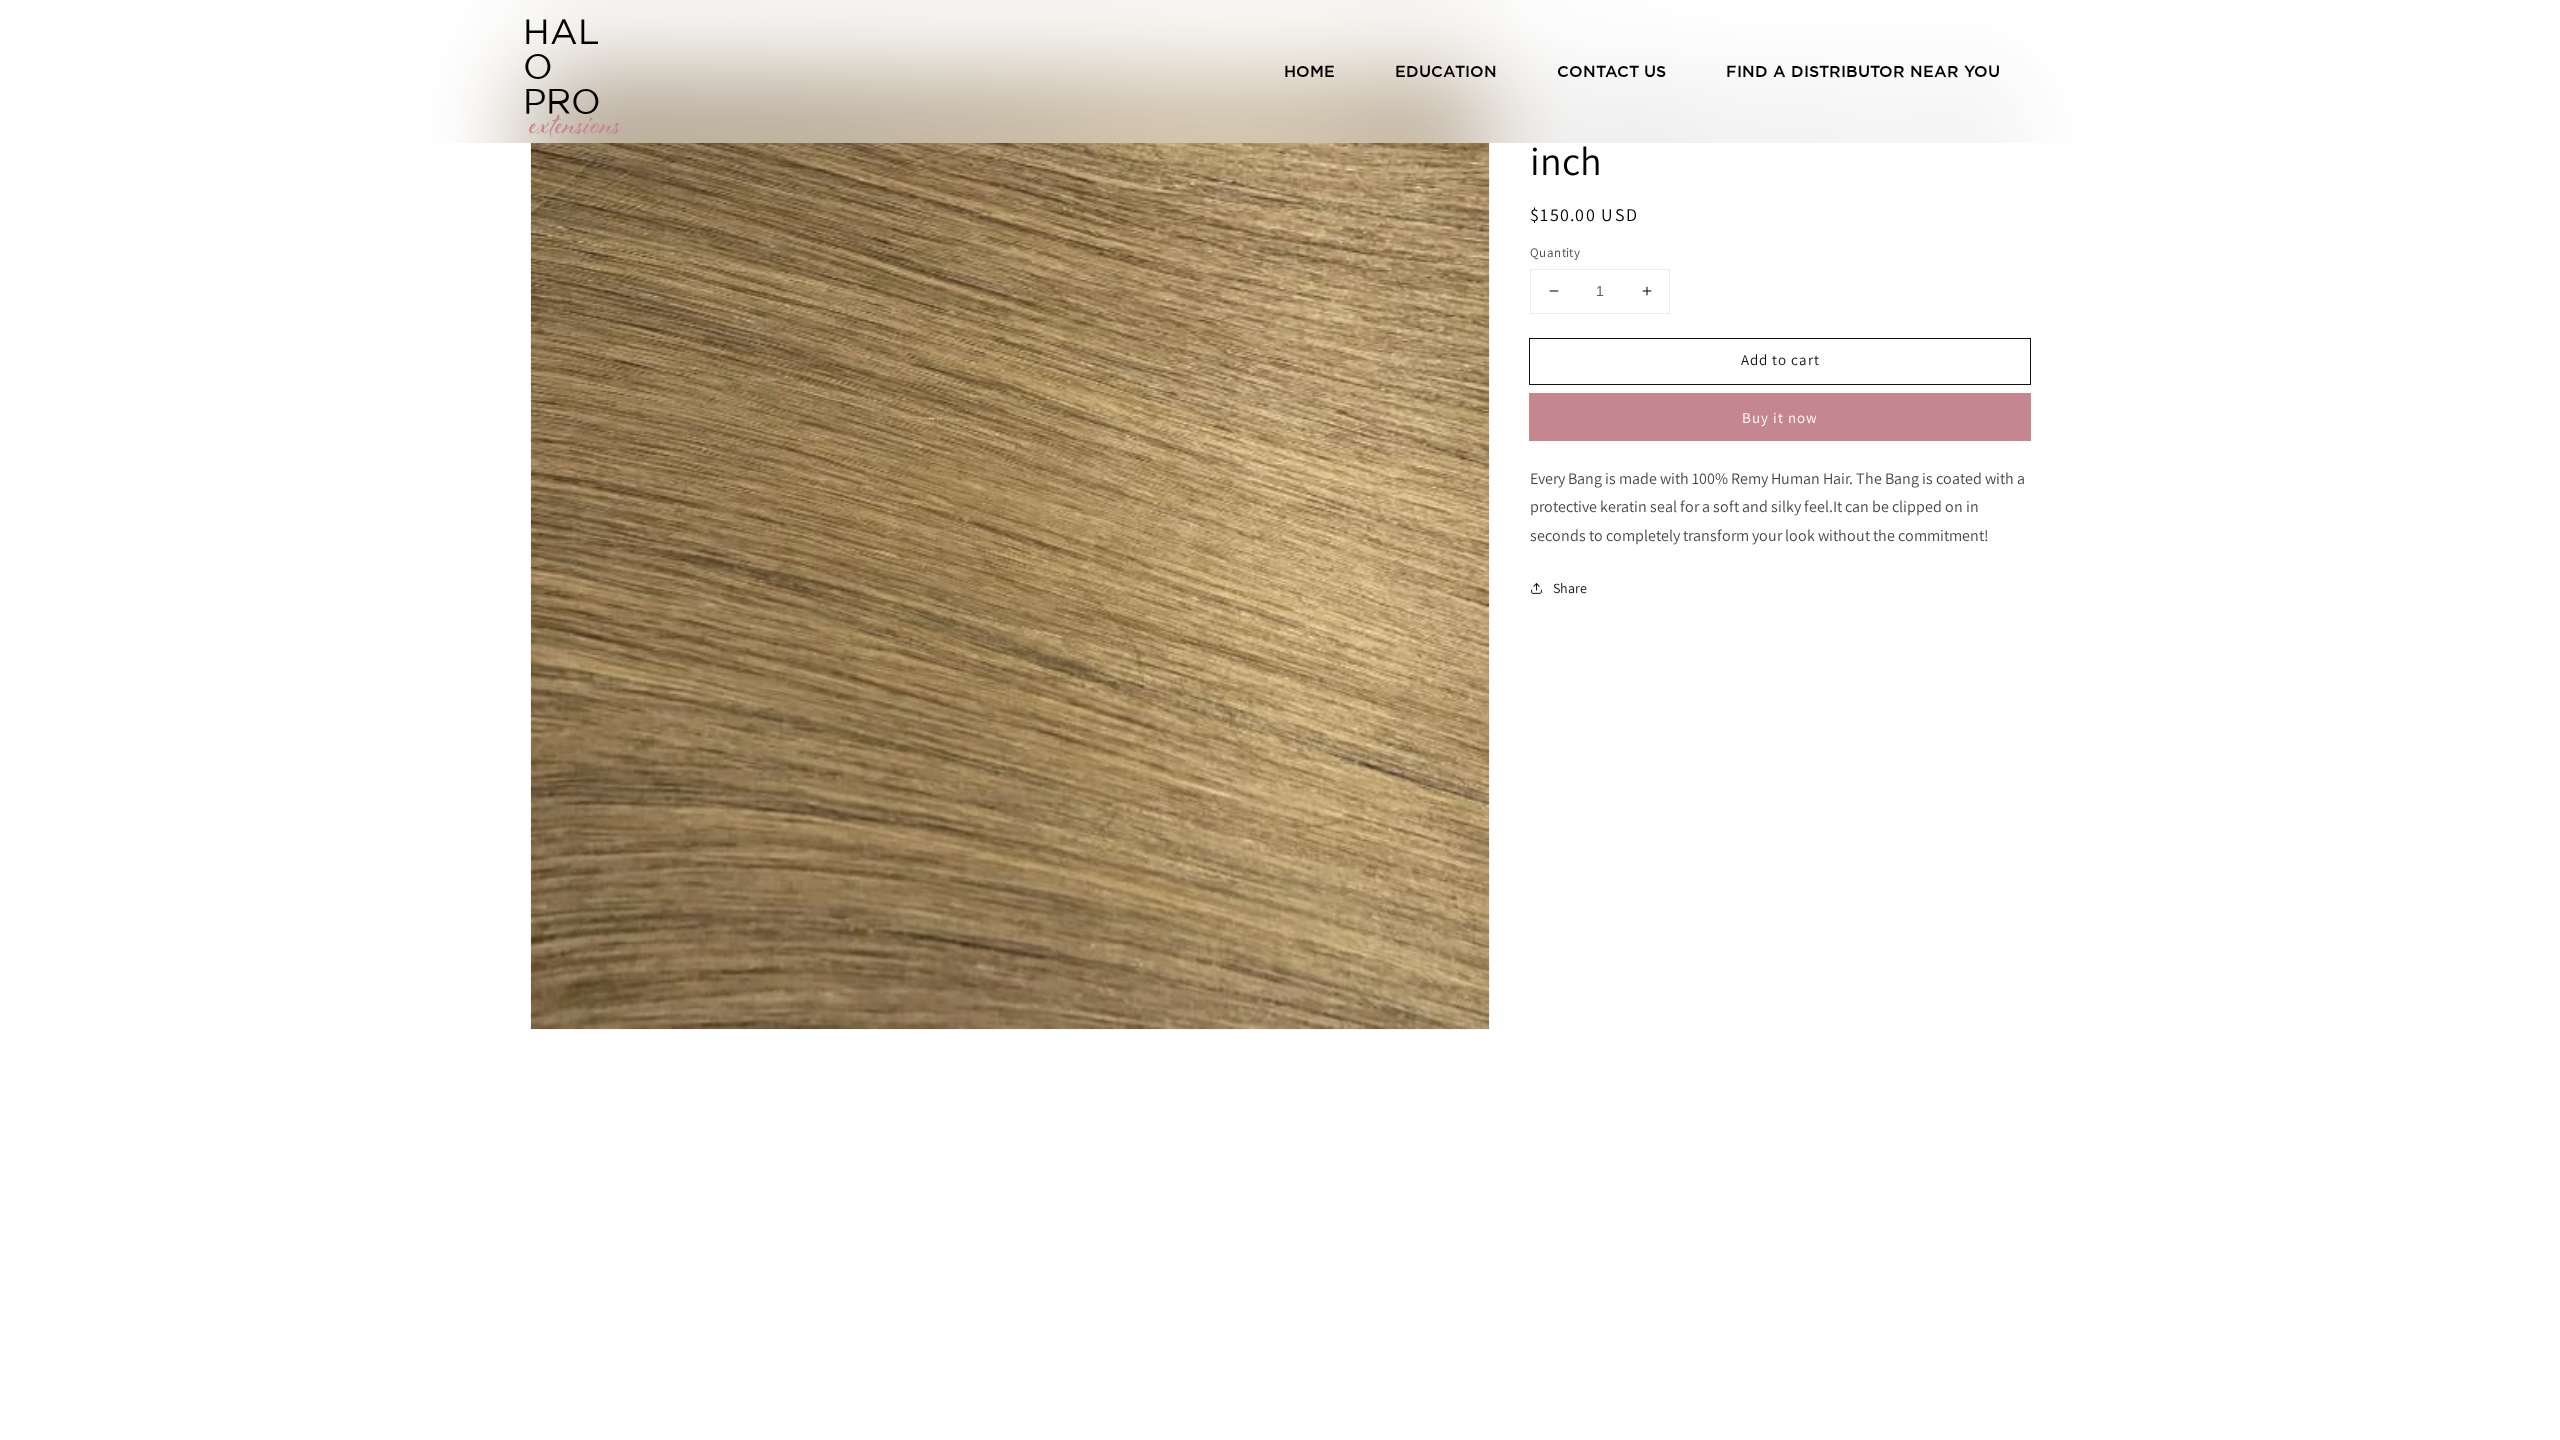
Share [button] (1570, 588)
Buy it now (1780, 417)
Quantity (1555, 252)
